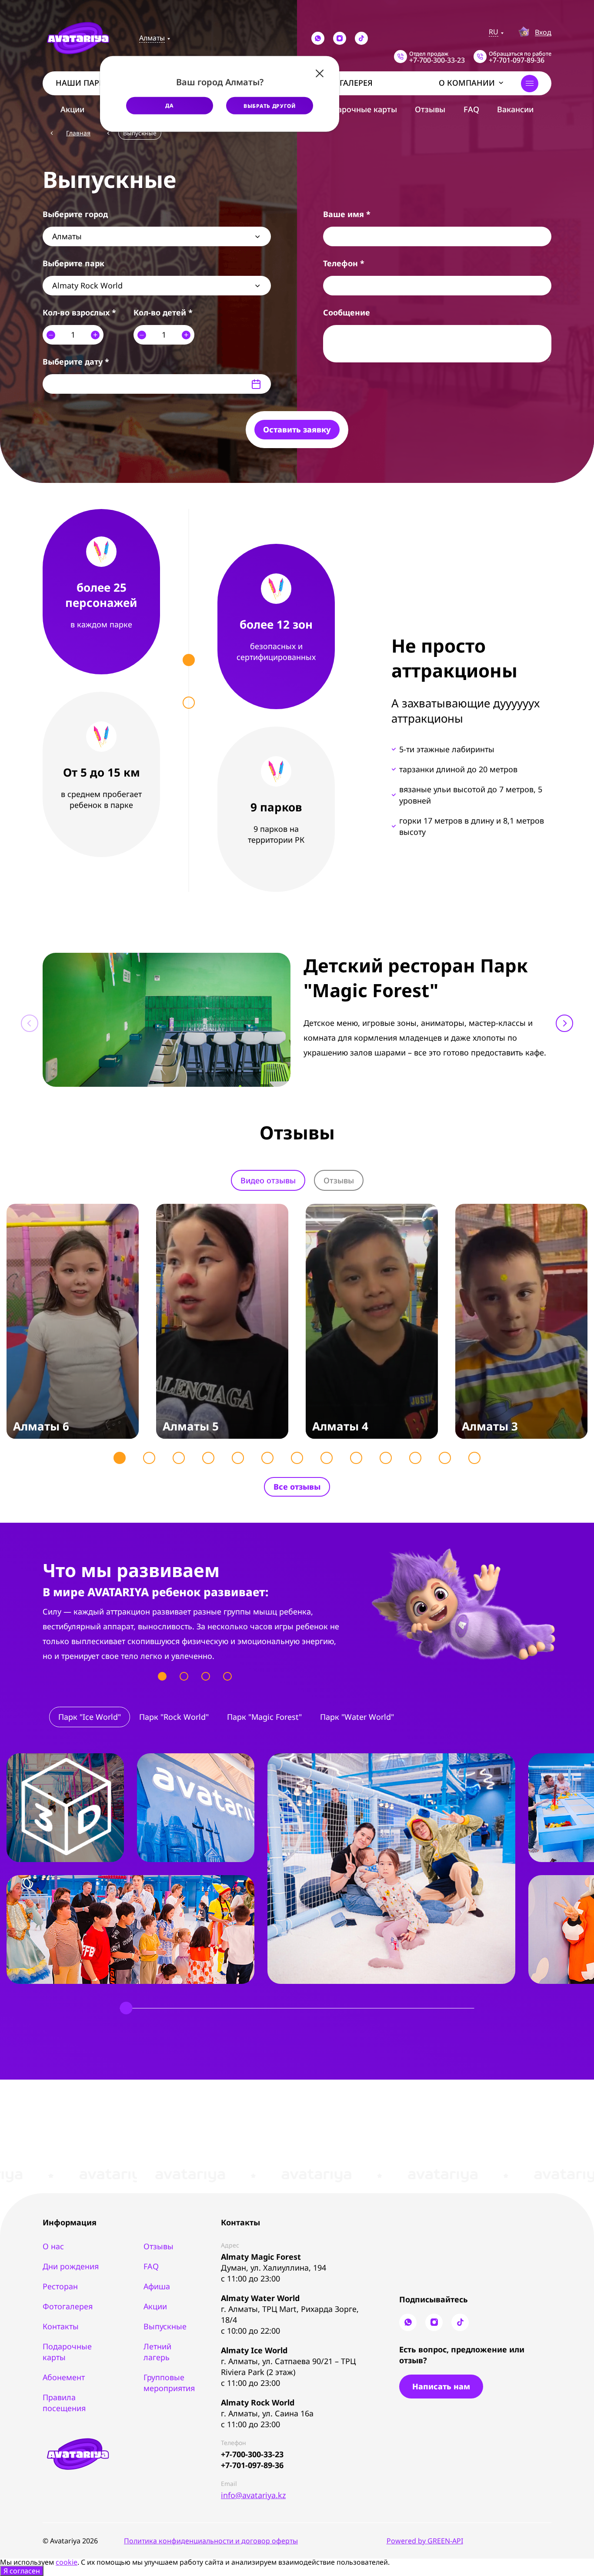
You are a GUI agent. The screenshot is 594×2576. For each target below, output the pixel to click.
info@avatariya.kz (253, 2495)
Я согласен (22, 2571)
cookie (67, 2562)
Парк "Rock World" (174, 1717)
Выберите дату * (76, 362)
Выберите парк (73, 263)
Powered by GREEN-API (425, 2541)
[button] (564, 1023)
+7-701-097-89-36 (252, 2465)
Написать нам (441, 2386)
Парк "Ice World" (90, 1717)
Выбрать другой (270, 106)
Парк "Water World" (357, 1717)
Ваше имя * (347, 214)
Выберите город (75, 214)
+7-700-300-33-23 (252, 2454)
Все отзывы (297, 1487)
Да (169, 105)
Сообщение (347, 312)
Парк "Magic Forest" (264, 1717)
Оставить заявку (297, 429)
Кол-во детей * (163, 312)
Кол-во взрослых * (79, 312)
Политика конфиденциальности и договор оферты (211, 2541)
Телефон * (344, 263)
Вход (543, 32)
